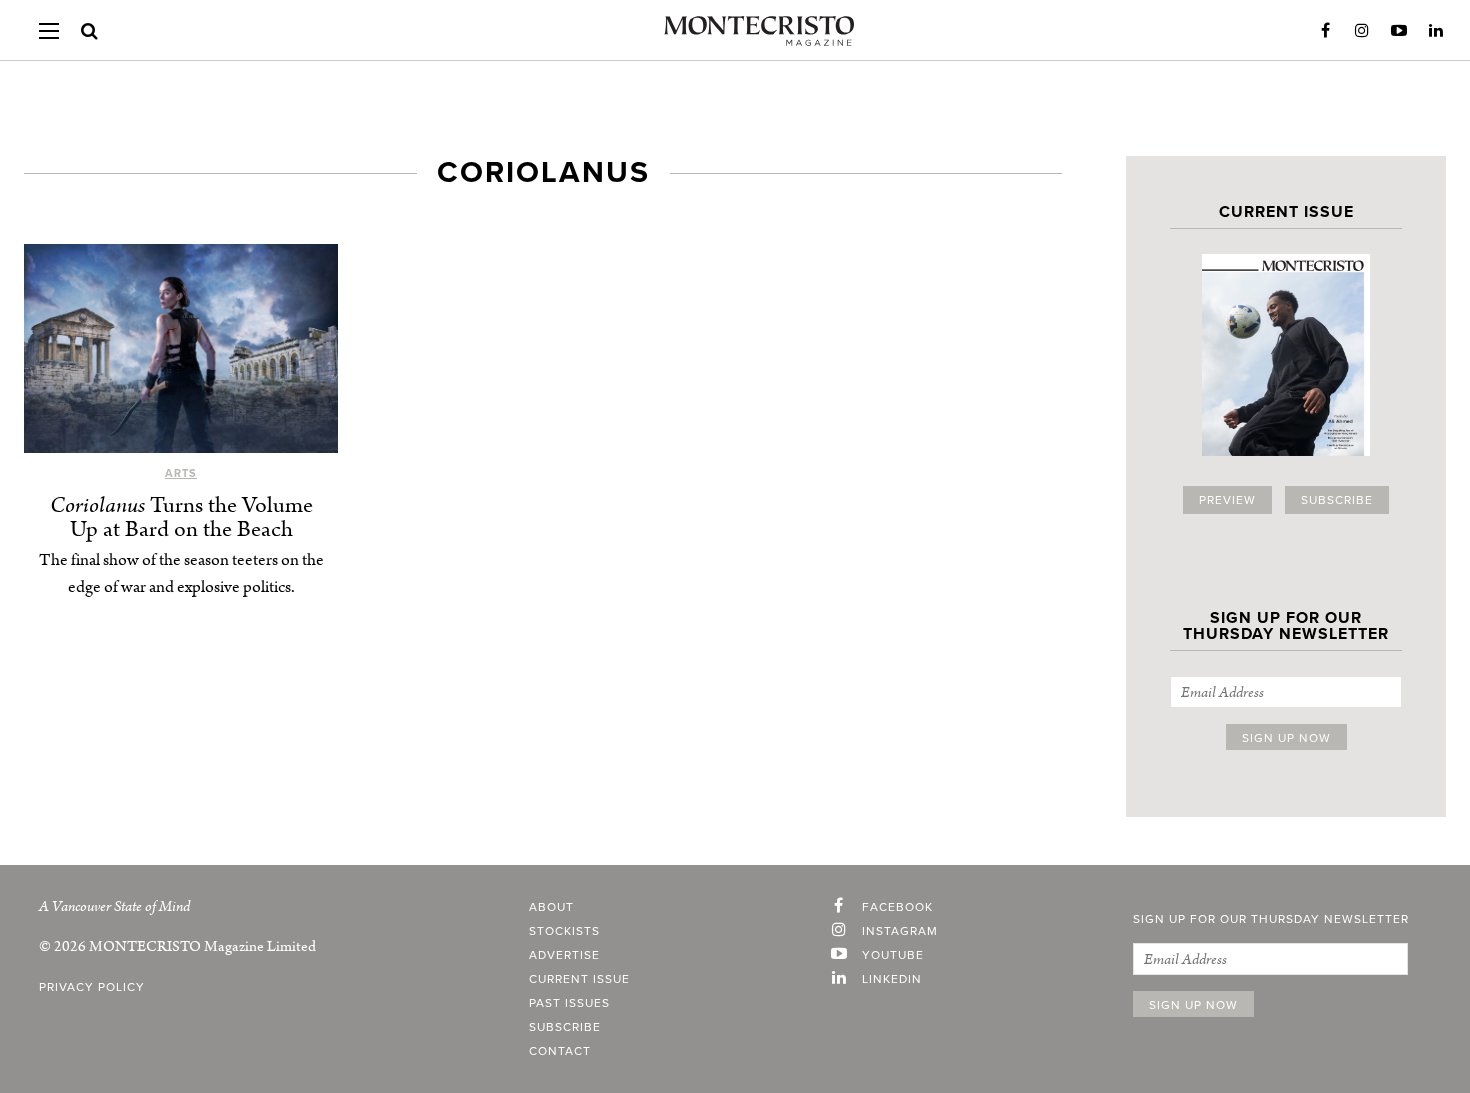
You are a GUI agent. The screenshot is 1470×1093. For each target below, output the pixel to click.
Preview (1227, 500)
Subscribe (1337, 500)
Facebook (1325, 31)
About (551, 907)
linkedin (892, 979)
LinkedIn (1436, 31)
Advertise (564, 955)
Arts (181, 473)
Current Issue (579, 979)
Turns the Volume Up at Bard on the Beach (181, 517)
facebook (897, 907)
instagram (900, 931)
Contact (560, 1051)
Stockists (564, 931)
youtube (893, 955)
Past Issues (569, 1003)
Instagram (1362, 31)
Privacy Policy (92, 987)
